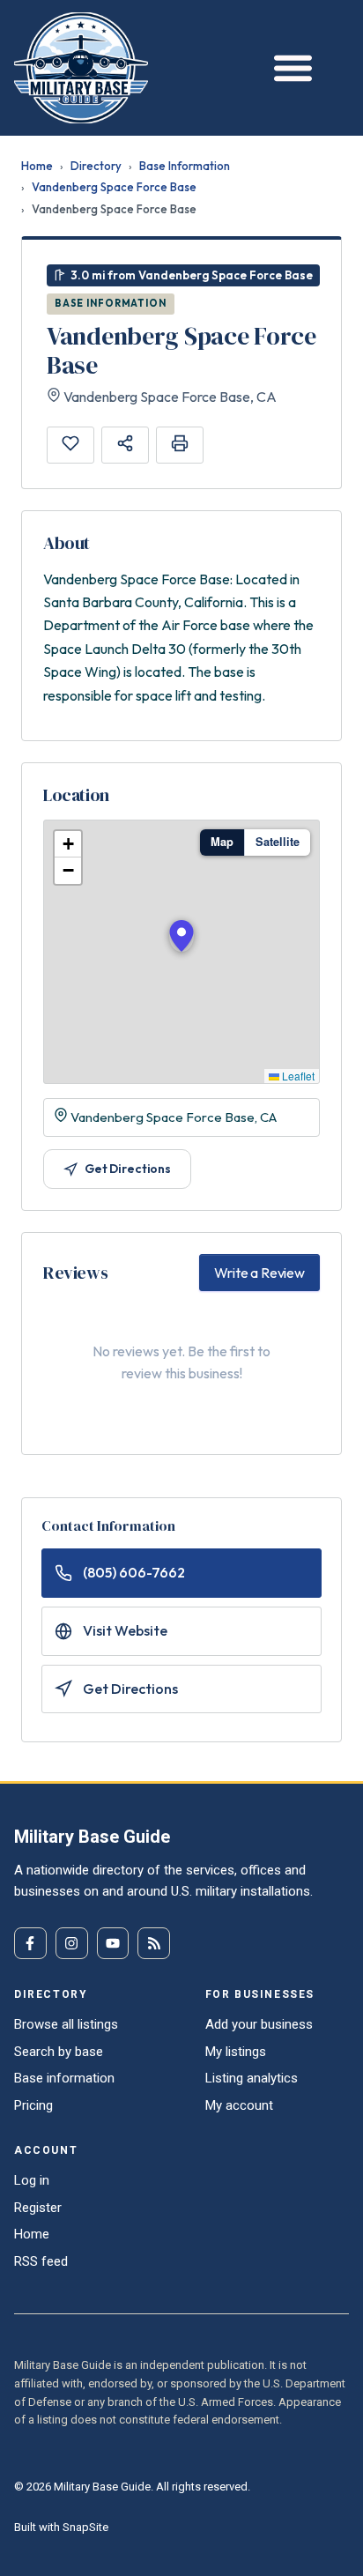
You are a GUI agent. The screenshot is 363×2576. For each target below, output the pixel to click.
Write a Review (259, 1273)
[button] (181, 936)
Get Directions (128, 1169)
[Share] (125, 445)
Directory (96, 166)
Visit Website (125, 1630)
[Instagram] (72, 1944)
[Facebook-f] (30, 1944)
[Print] (180, 445)
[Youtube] (113, 1944)
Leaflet (297, 1076)
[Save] (70, 445)
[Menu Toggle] (289, 67)
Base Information (185, 166)
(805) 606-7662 (134, 1572)
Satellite (278, 842)
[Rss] (154, 1944)
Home (37, 166)
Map (222, 842)
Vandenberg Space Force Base (114, 187)
